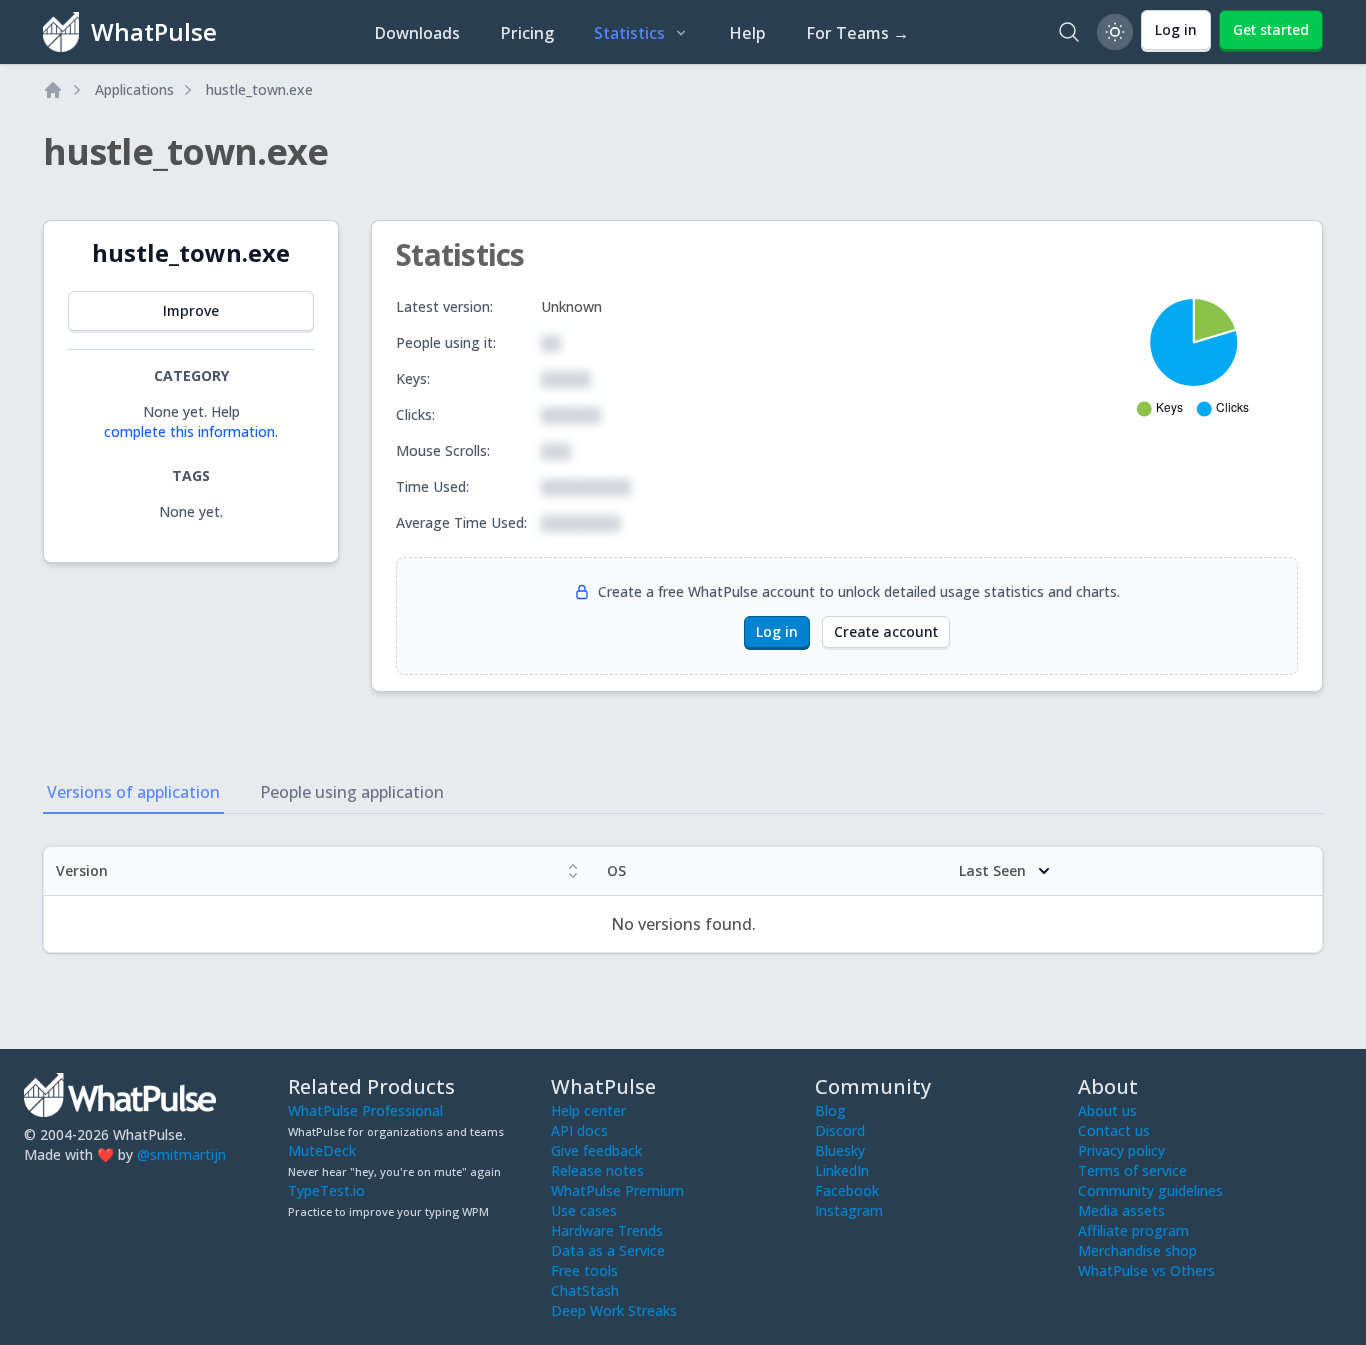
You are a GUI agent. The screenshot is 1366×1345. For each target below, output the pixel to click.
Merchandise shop (1137, 1250)
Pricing (527, 33)
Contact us (1114, 1130)
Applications (134, 89)
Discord (840, 1130)
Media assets (1121, 1210)
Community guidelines (1150, 1190)
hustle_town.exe (259, 89)
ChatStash (585, 1290)
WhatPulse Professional (365, 1110)
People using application (352, 792)
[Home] (53, 90)
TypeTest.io (326, 1190)
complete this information (189, 431)
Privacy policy (1121, 1150)
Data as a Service (608, 1250)
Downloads (417, 33)
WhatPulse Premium (617, 1190)
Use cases (584, 1210)
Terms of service (1132, 1170)
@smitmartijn (181, 1154)
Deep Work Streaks (614, 1310)
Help (747, 33)
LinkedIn (842, 1170)
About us (1107, 1110)
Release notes (597, 1170)
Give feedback (596, 1150)
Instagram (849, 1210)
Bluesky (840, 1150)
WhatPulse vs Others (1146, 1270)
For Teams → (857, 33)
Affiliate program (1133, 1230)
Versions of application (133, 792)
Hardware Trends (607, 1230)
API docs (579, 1130)
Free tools (584, 1270)
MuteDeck (322, 1150)
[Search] (1069, 32)
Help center (588, 1110)
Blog (830, 1110)
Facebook (847, 1190)
